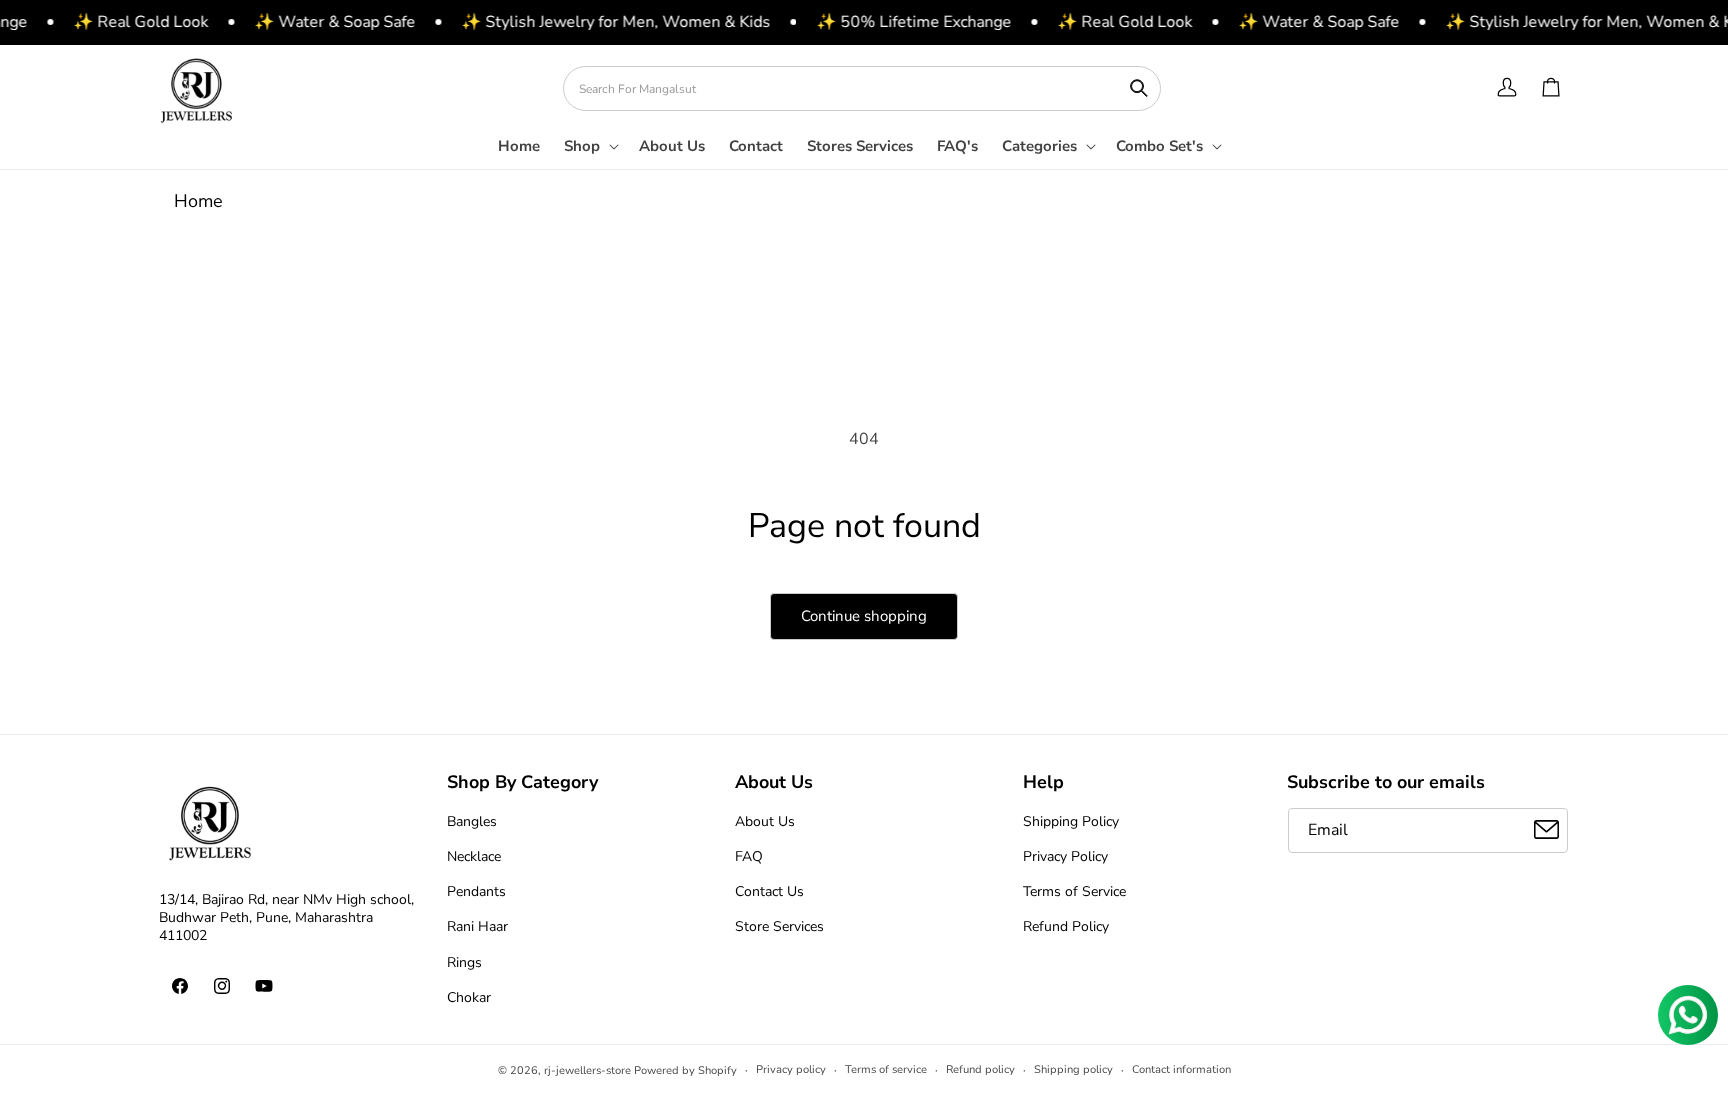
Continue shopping (864, 616)
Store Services (779, 926)
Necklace (474, 855)
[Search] (1139, 88)
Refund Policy (1066, 926)
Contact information (1181, 1069)
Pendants (476, 891)
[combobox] (862, 88)
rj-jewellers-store (587, 1070)
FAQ (749, 855)
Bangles (472, 820)
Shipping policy (1073, 1069)
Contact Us (769, 891)
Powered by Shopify (685, 1070)
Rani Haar (477, 926)
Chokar (469, 996)
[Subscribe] (1546, 829)
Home (198, 201)
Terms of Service (1074, 891)
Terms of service (886, 1069)
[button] (589, 153)
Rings (464, 961)
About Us (765, 820)
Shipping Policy (1071, 820)
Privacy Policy (1065, 855)
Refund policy (980, 1069)
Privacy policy (791, 1069)
